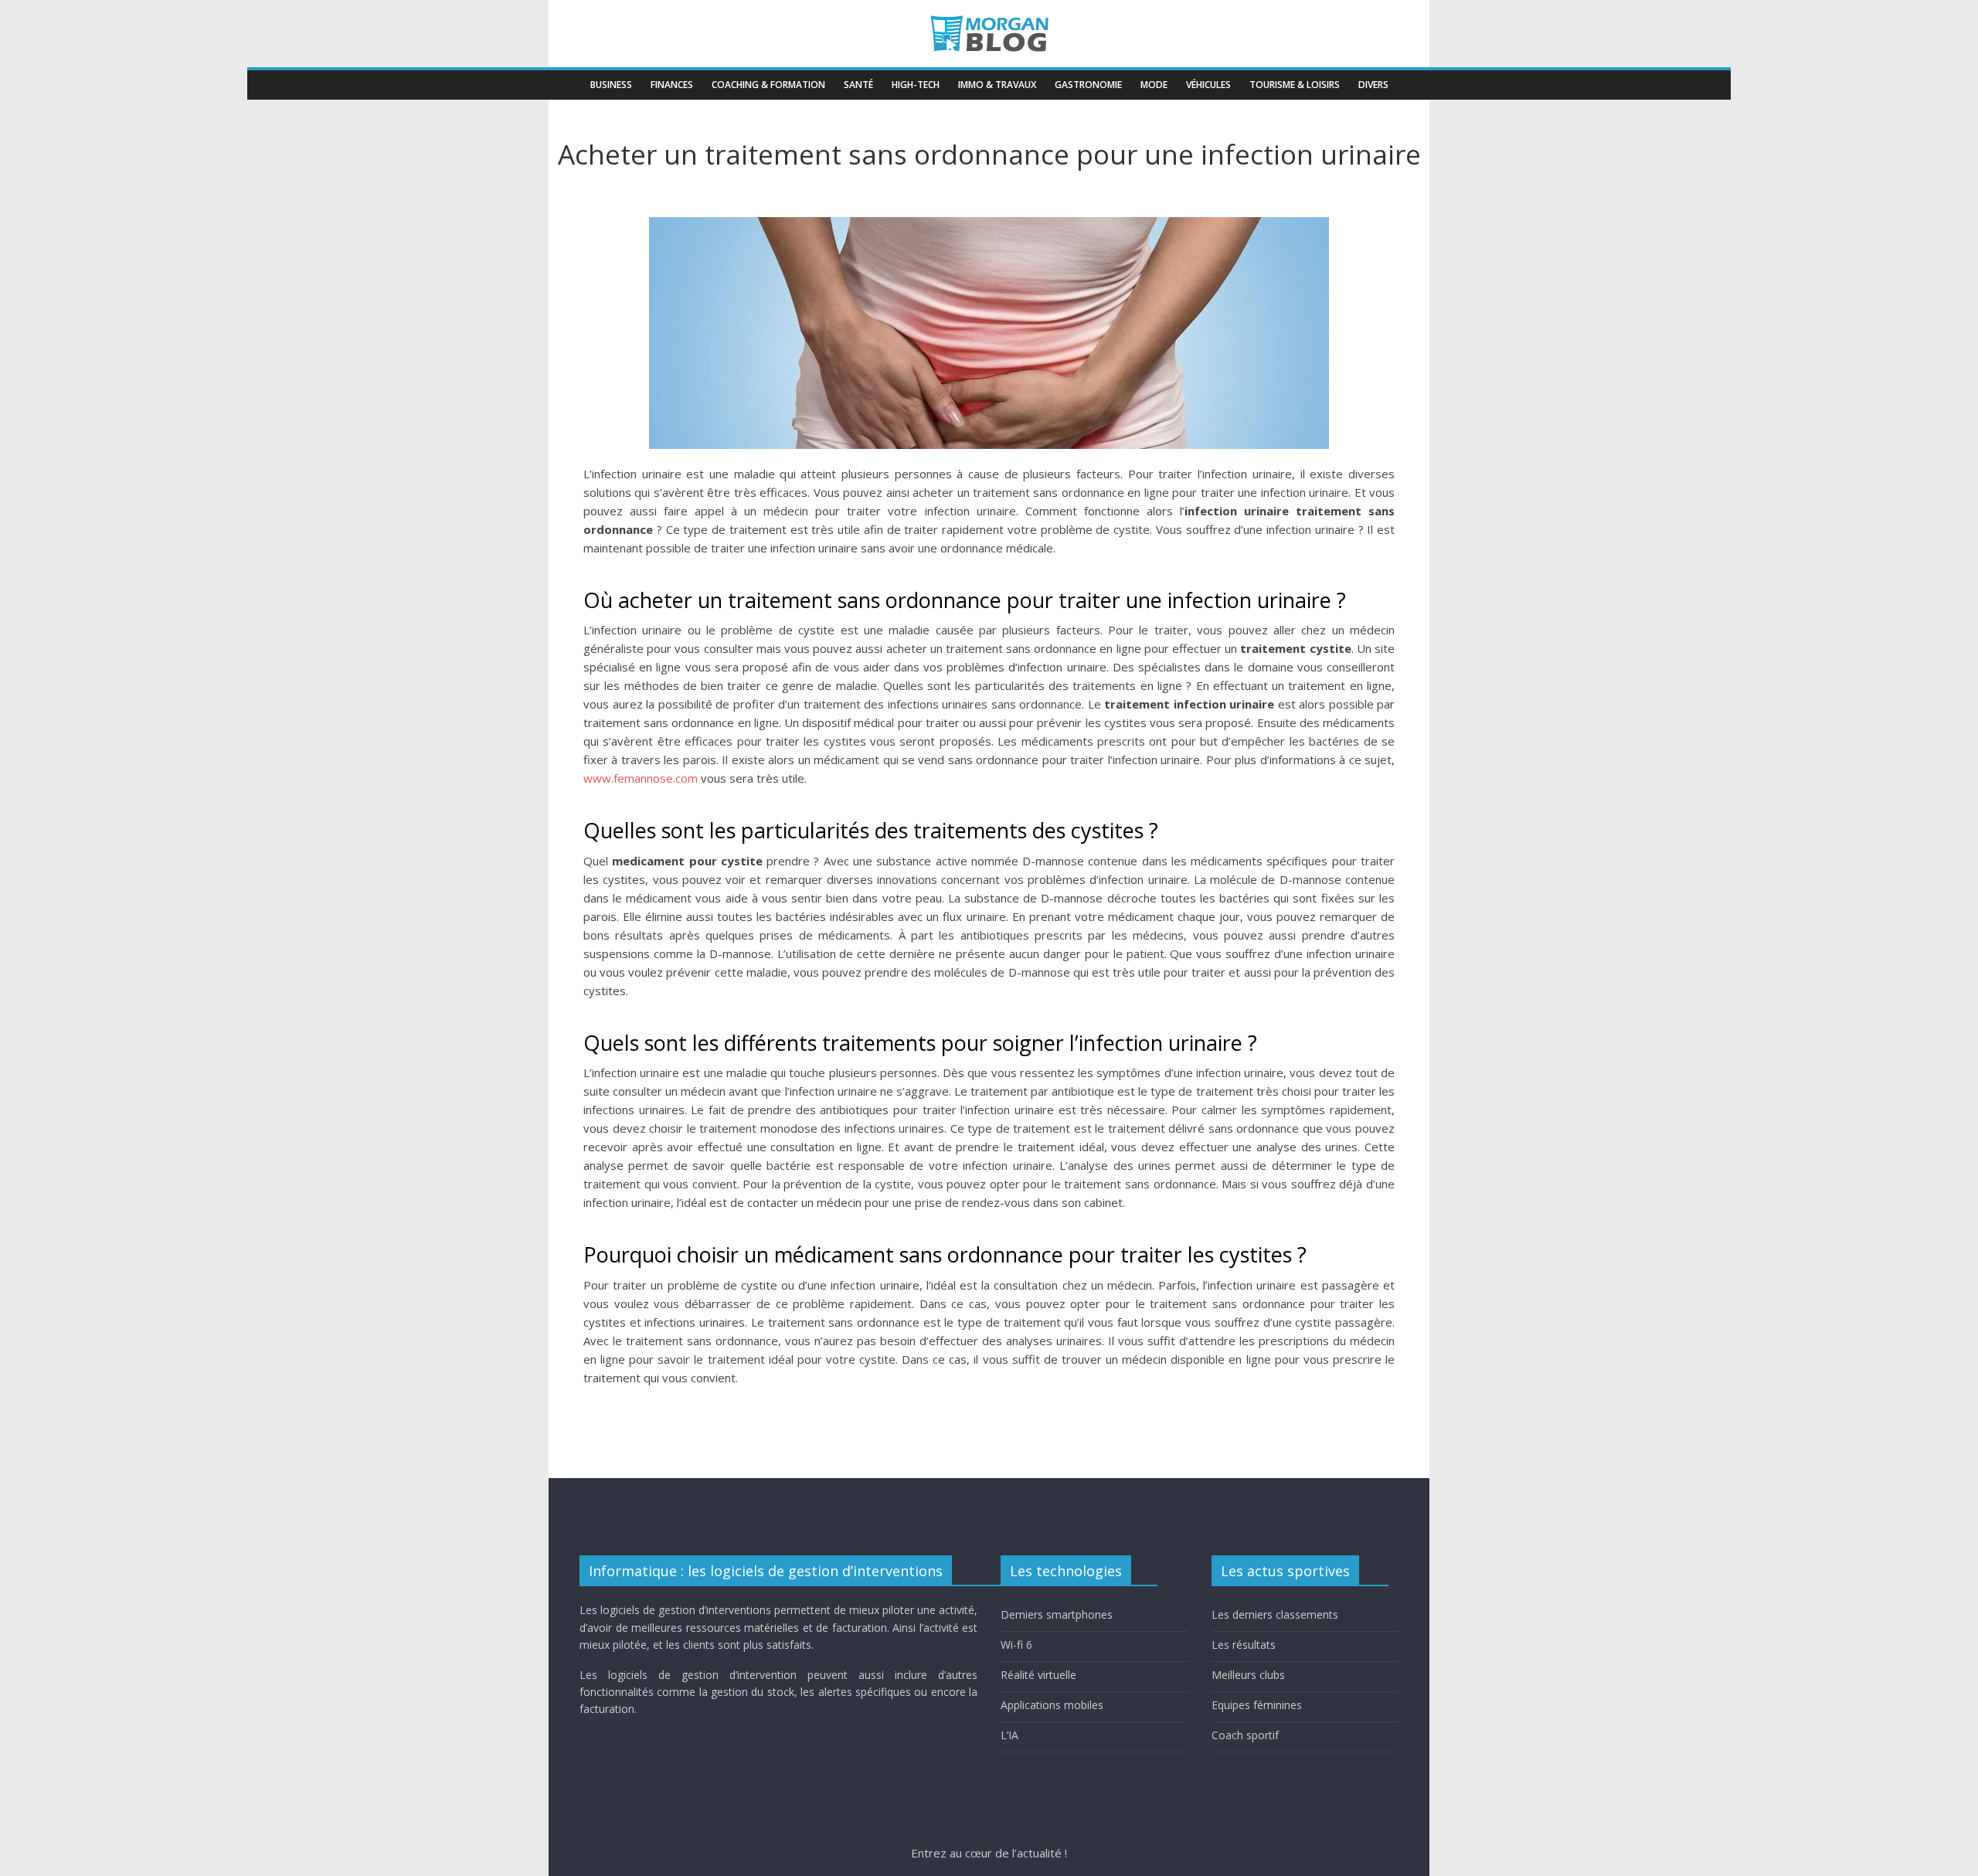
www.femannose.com (641, 778)
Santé (858, 85)
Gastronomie (1088, 85)
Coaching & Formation (768, 85)
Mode (1154, 85)
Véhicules (1208, 85)
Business (611, 85)
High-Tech (916, 85)
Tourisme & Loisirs (1295, 85)
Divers (1373, 85)
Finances (672, 85)
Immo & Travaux (997, 85)
